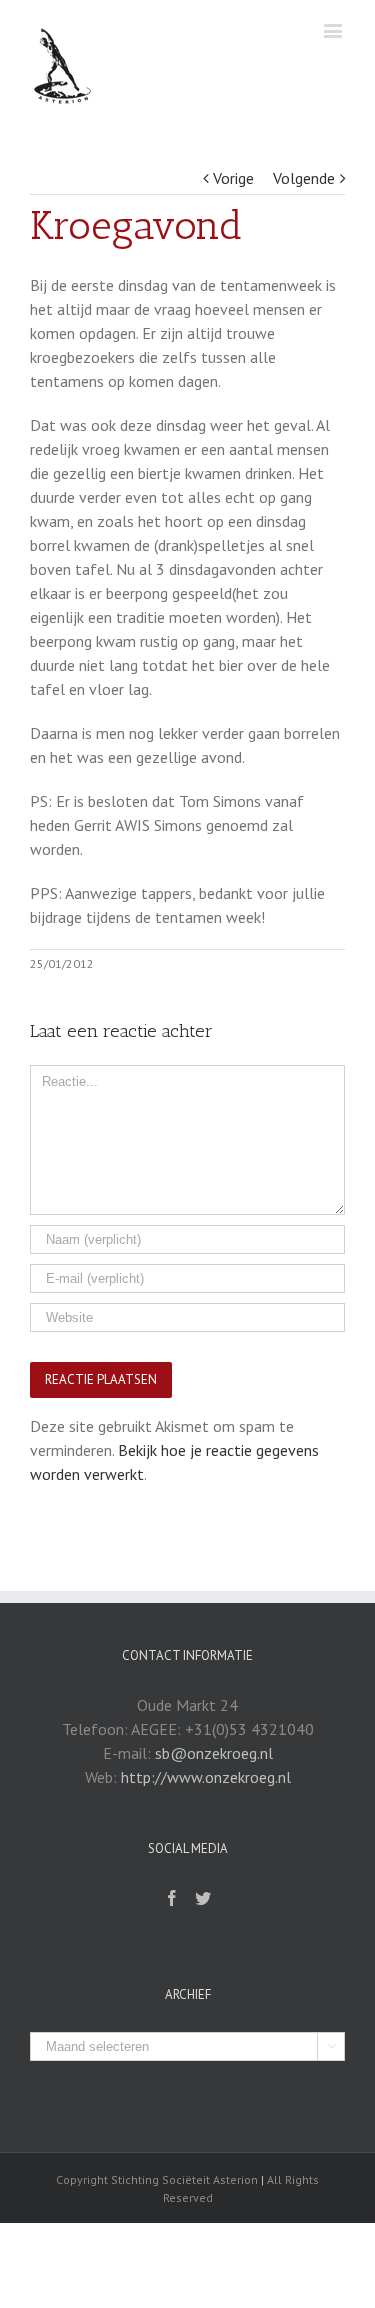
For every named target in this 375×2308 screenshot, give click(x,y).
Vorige (233, 178)
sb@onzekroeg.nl (214, 1753)
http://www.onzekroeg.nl (206, 1777)
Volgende (304, 178)
